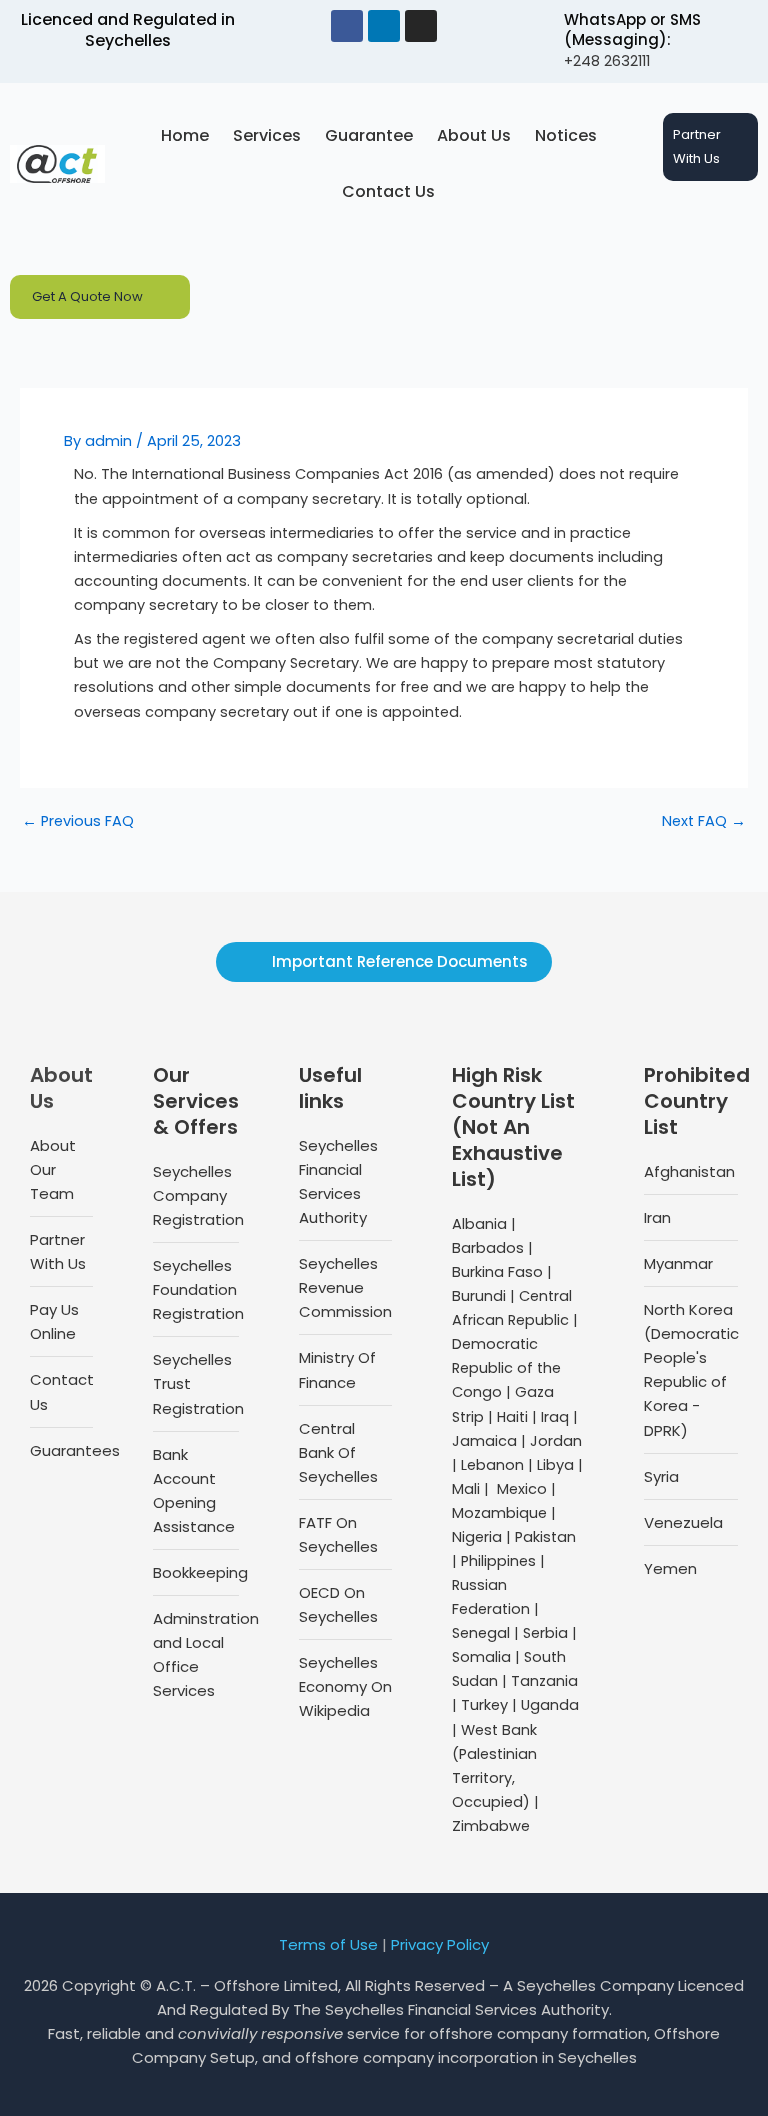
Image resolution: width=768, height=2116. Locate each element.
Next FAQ (704, 821)
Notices (566, 135)
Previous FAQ (78, 821)
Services (267, 135)
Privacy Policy (440, 1944)
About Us (474, 135)
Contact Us (388, 191)
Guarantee (369, 135)
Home (185, 135)
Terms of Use (328, 1944)
